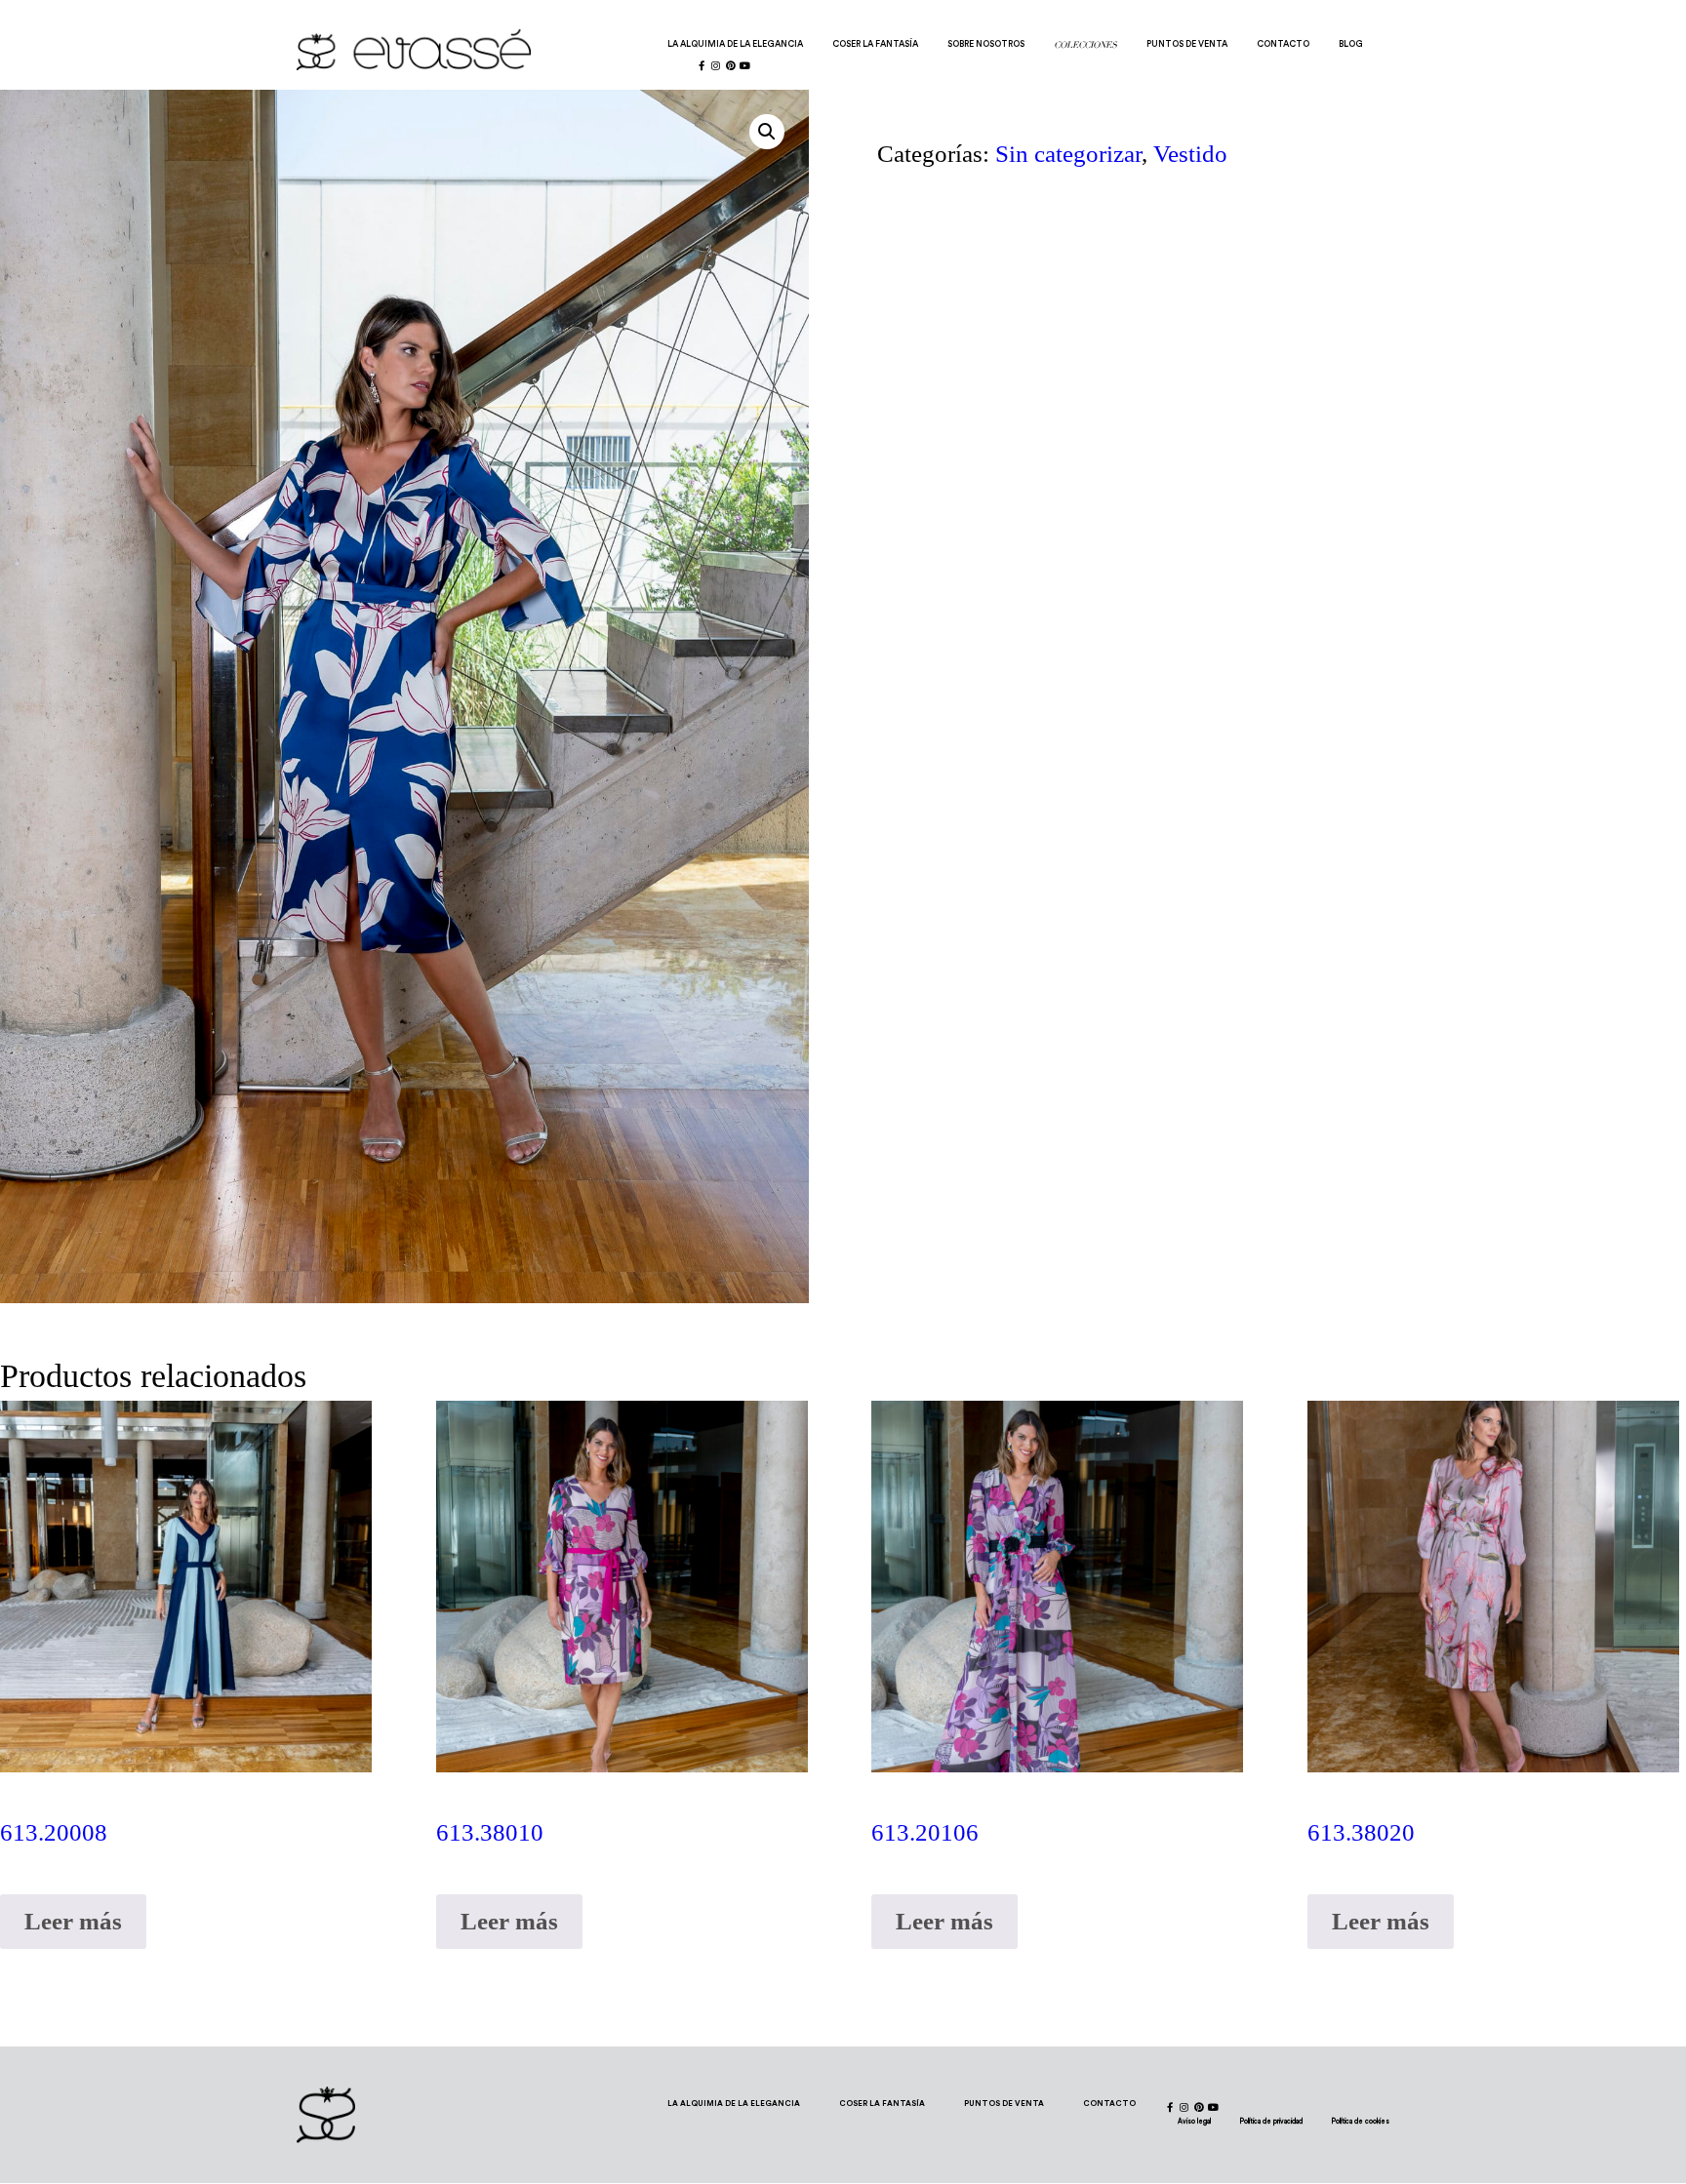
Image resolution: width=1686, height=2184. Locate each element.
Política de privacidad (1271, 2121)
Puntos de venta (1187, 44)
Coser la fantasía (875, 44)
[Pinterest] (731, 65)
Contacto (1283, 44)
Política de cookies (1361, 2121)
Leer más (73, 1921)
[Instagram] (716, 65)
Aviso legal (1194, 2121)
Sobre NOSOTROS (986, 44)
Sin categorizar (1068, 154)
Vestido (1190, 154)
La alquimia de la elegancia (735, 44)
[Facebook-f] (702, 65)
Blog (1351, 44)
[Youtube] (745, 65)
